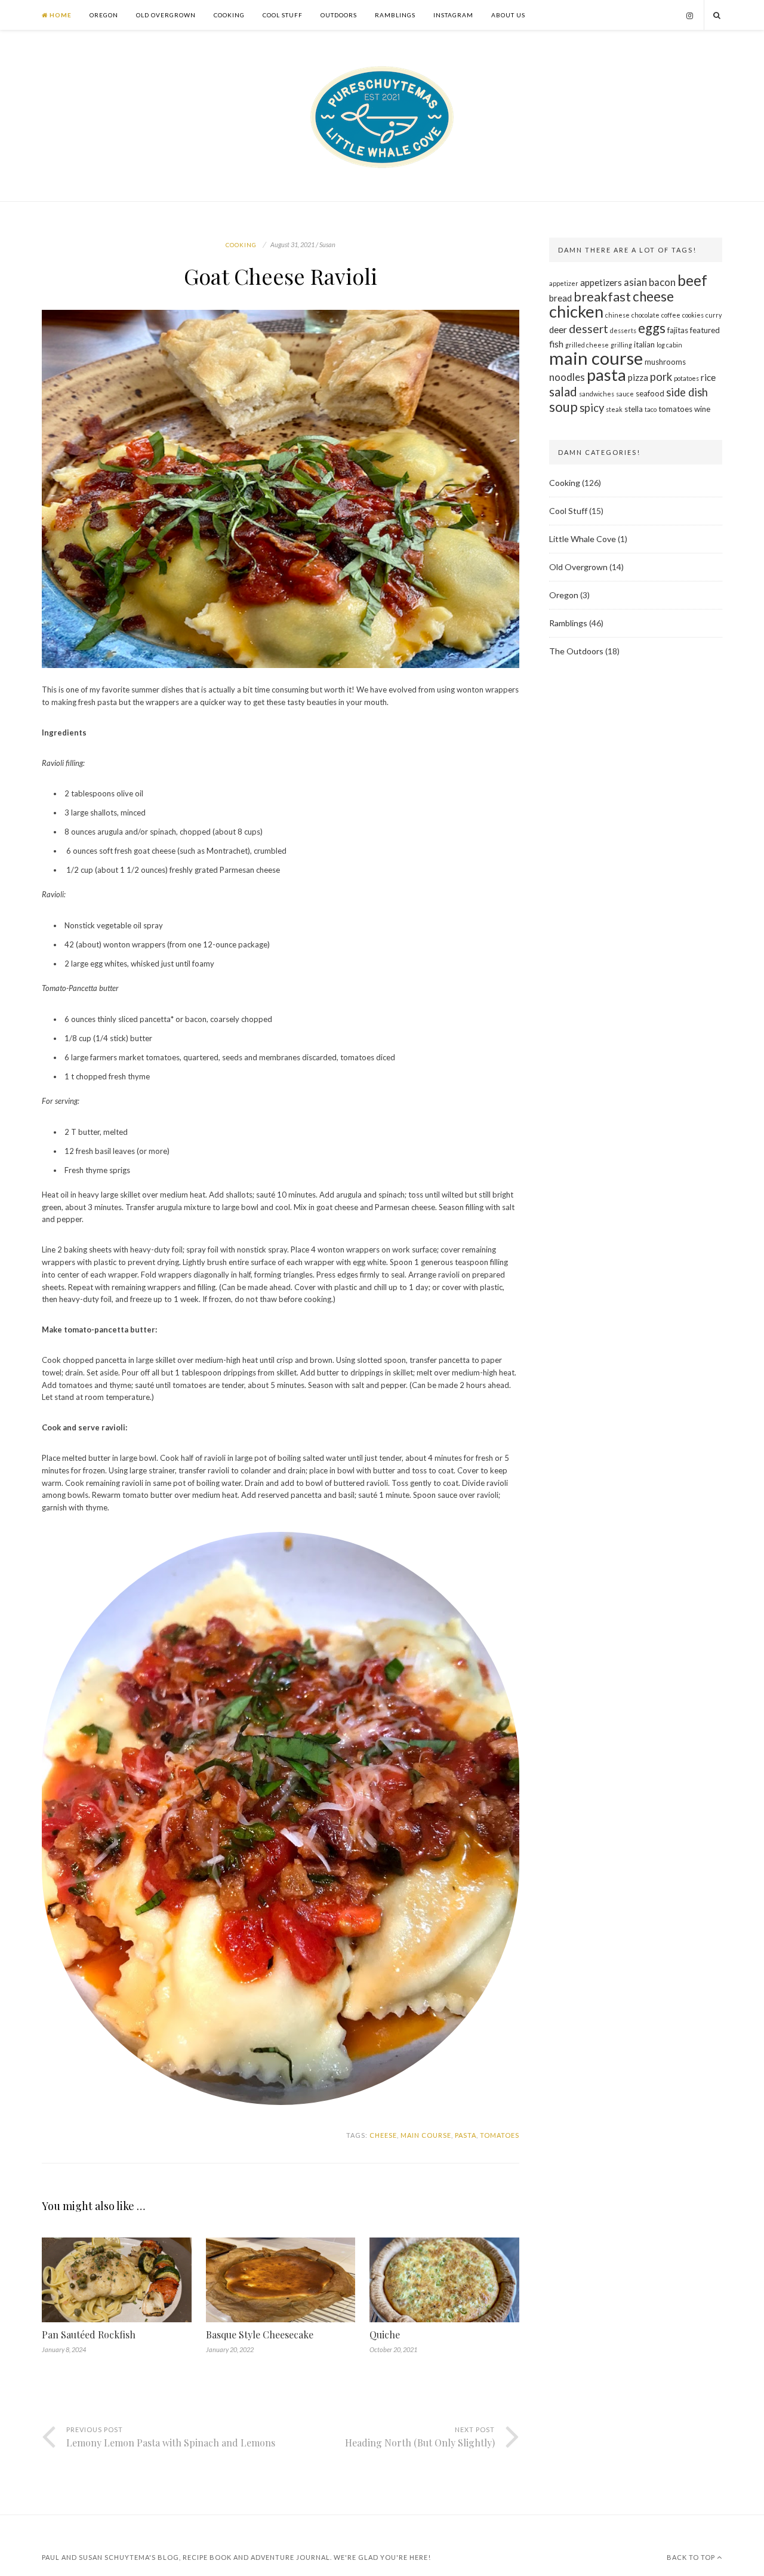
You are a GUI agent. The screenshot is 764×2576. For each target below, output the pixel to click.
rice (708, 377)
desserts (623, 330)
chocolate (646, 315)
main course (426, 2135)
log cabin (669, 345)
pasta (466, 2135)
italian (644, 344)
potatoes (686, 378)
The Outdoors (576, 651)
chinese (617, 315)
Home (60, 15)
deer (558, 330)
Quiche (385, 2335)
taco (651, 409)
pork (661, 377)
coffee (671, 315)
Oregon (104, 15)
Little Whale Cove (583, 539)
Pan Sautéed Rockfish (89, 2335)
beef (692, 280)
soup (563, 407)
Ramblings (395, 15)
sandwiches (597, 394)
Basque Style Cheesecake (260, 2335)
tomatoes (500, 2135)
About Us (508, 15)
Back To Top (692, 2557)
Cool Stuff (283, 15)
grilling (621, 345)
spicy (592, 408)
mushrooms (665, 362)
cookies (693, 315)
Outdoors (339, 15)
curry (714, 315)
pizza (638, 377)
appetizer (564, 283)
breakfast (602, 297)
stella (634, 409)
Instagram (453, 15)
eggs (652, 328)
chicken (576, 311)
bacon (662, 282)
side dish (687, 392)
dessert (589, 329)
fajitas (678, 330)
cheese (383, 2135)
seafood (650, 393)
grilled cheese (587, 345)
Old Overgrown (166, 15)
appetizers (601, 282)
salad (563, 392)
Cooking (229, 15)
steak (614, 409)
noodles (567, 377)
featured (705, 330)
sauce (625, 394)
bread (560, 298)
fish (556, 344)
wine (702, 409)
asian (635, 282)
